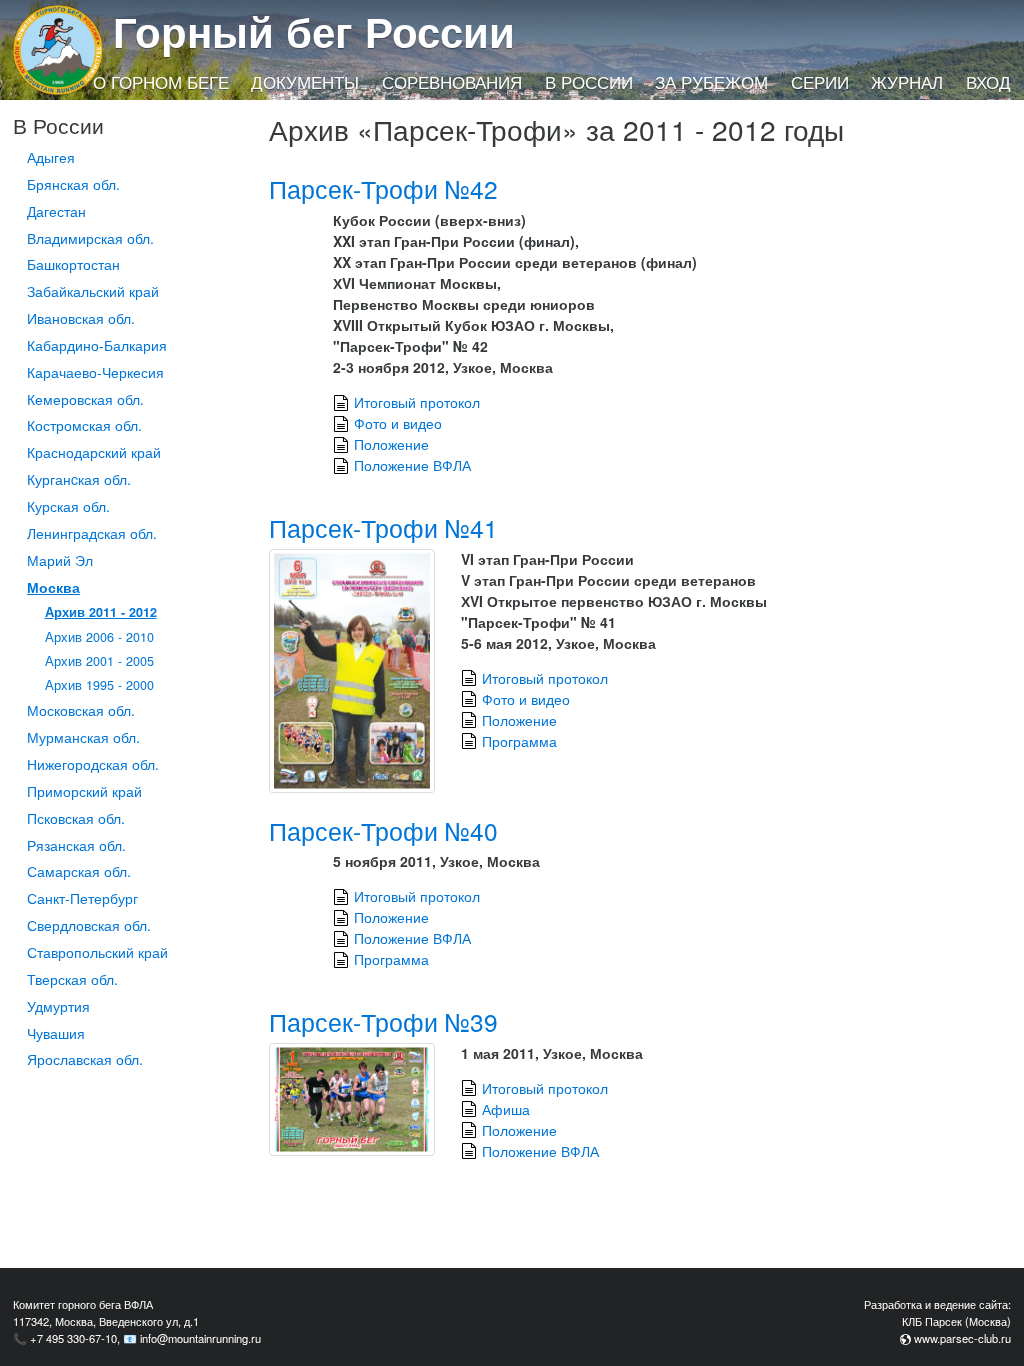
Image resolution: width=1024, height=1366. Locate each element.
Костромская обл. (84, 425)
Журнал (907, 82)
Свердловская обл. (89, 925)
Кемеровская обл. (85, 399)
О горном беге (161, 82)
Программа (519, 741)
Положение (391, 444)
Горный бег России (314, 31)
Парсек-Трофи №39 (383, 1021)
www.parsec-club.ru (962, 1338)
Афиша (506, 1109)
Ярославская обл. (85, 1059)
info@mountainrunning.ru (200, 1338)
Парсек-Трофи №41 (383, 527)
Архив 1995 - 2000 (99, 685)
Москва (53, 587)
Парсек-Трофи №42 (383, 188)
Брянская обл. (73, 184)
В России (589, 82)
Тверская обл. (72, 979)
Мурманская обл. (83, 737)
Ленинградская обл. (92, 533)
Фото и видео (398, 423)
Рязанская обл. (76, 845)
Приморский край (84, 791)
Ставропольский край (97, 952)
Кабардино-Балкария (97, 345)
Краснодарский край (94, 452)
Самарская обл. (79, 871)
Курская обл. (68, 506)
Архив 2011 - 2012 (101, 612)
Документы (305, 82)
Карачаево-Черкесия (95, 372)
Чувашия (56, 1033)
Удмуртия (58, 1006)
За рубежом (711, 82)
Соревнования (452, 82)
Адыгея (51, 157)
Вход (988, 82)
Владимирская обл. (90, 238)
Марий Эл (60, 560)
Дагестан (56, 211)
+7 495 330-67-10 (73, 1338)
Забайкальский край (93, 291)
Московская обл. (81, 710)
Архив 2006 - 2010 (99, 637)
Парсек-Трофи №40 (383, 830)
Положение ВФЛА (412, 465)
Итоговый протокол (417, 402)
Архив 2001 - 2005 (99, 661)
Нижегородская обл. (93, 764)
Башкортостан (73, 264)
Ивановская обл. (81, 318)
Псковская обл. (76, 818)
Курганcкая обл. (79, 479)
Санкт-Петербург (82, 898)
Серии (820, 82)
